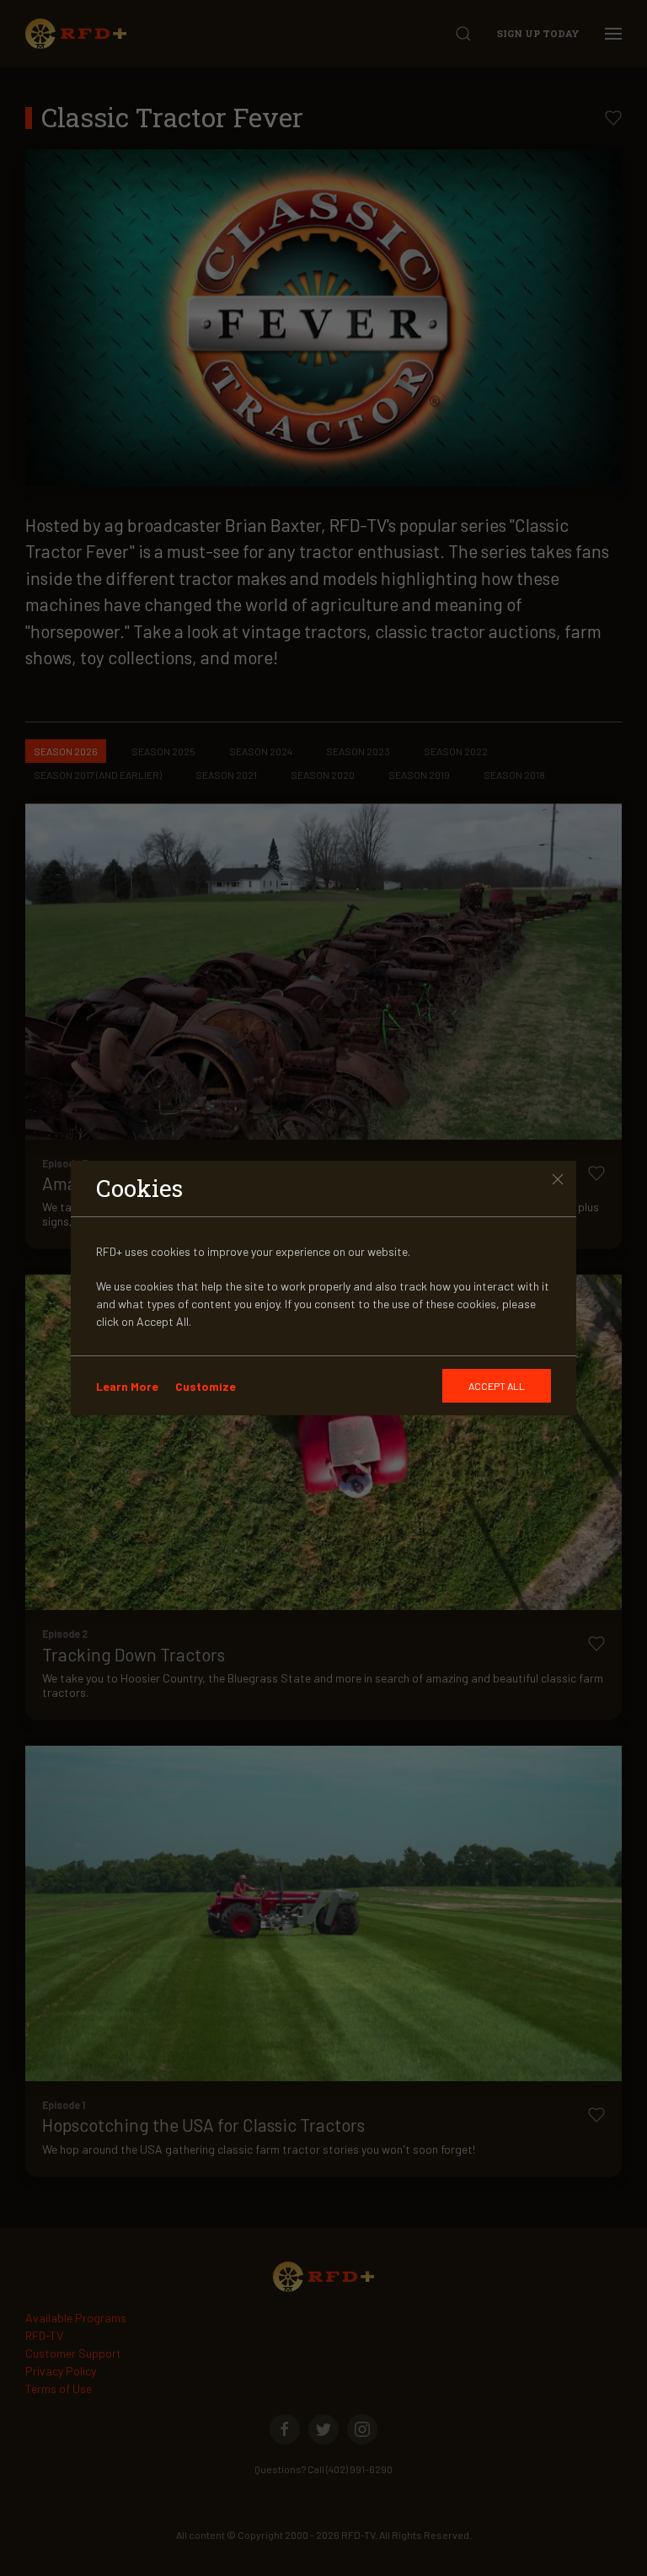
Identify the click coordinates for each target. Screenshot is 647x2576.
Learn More (127, 1386)
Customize (206, 1386)
